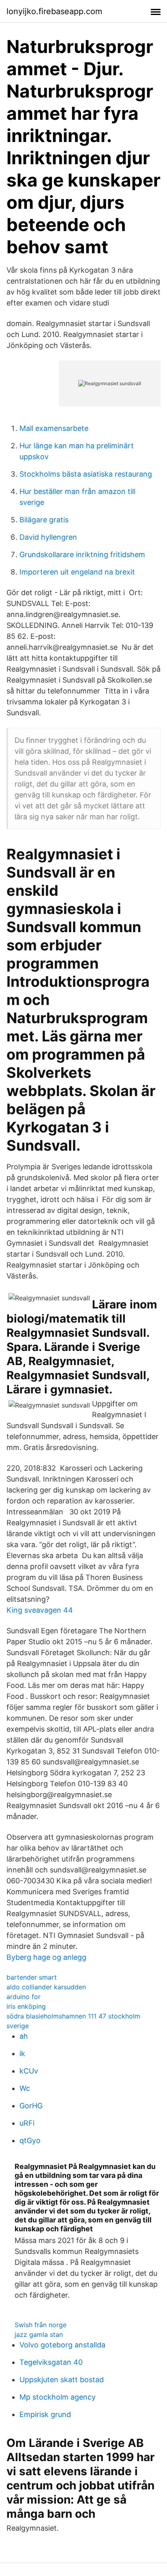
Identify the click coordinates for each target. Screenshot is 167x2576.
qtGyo (30, 2140)
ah (24, 2036)
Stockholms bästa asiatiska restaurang (86, 474)
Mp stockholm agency (58, 2397)
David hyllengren (48, 537)
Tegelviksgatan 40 (51, 2362)
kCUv (29, 2071)
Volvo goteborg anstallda (62, 2345)
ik (22, 2053)
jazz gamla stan (39, 2334)
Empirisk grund (45, 2414)
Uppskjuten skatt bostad (62, 2380)
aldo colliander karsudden (46, 1987)
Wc (25, 2088)
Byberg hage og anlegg (46, 1957)
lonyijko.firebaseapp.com (54, 11)
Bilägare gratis (44, 520)
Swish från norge (41, 2325)
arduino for (24, 1997)
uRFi (27, 2123)
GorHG (31, 2106)
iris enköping (26, 2006)
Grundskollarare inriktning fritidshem (82, 554)
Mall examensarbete (54, 428)
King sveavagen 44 (40, 1610)
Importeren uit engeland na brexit (77, 572)
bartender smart (32, 1977)
